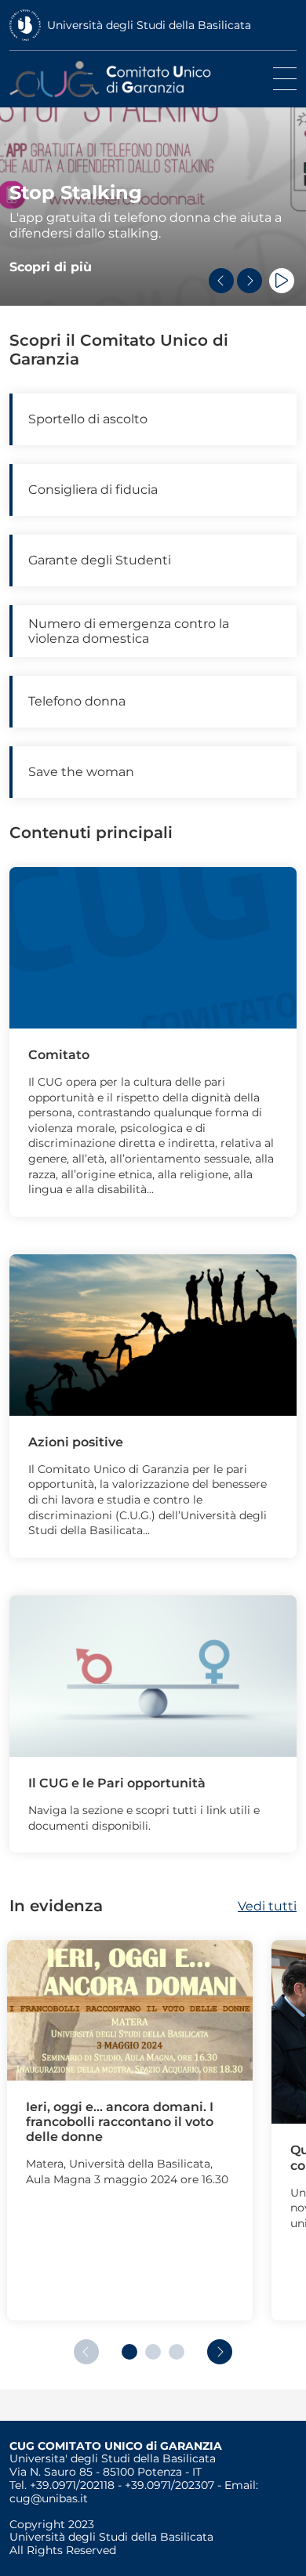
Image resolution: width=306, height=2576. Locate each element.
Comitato (59, 1055)
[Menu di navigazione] (285, 79)
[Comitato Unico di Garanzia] (129, 79)
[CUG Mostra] (130, 2010)
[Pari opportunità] (153, 1675)
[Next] (250, 281)
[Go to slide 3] (177, 2352)
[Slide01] (153, 947)
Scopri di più (51, 267)
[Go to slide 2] (153, 2352)
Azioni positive (76, 1442)
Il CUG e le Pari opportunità (117, 1783)
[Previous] (221, 281)
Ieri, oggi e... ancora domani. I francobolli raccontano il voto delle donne (120, 2122)
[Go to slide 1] (129, 2352)
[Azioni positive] (153, 1334)
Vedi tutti (267, 1906)
